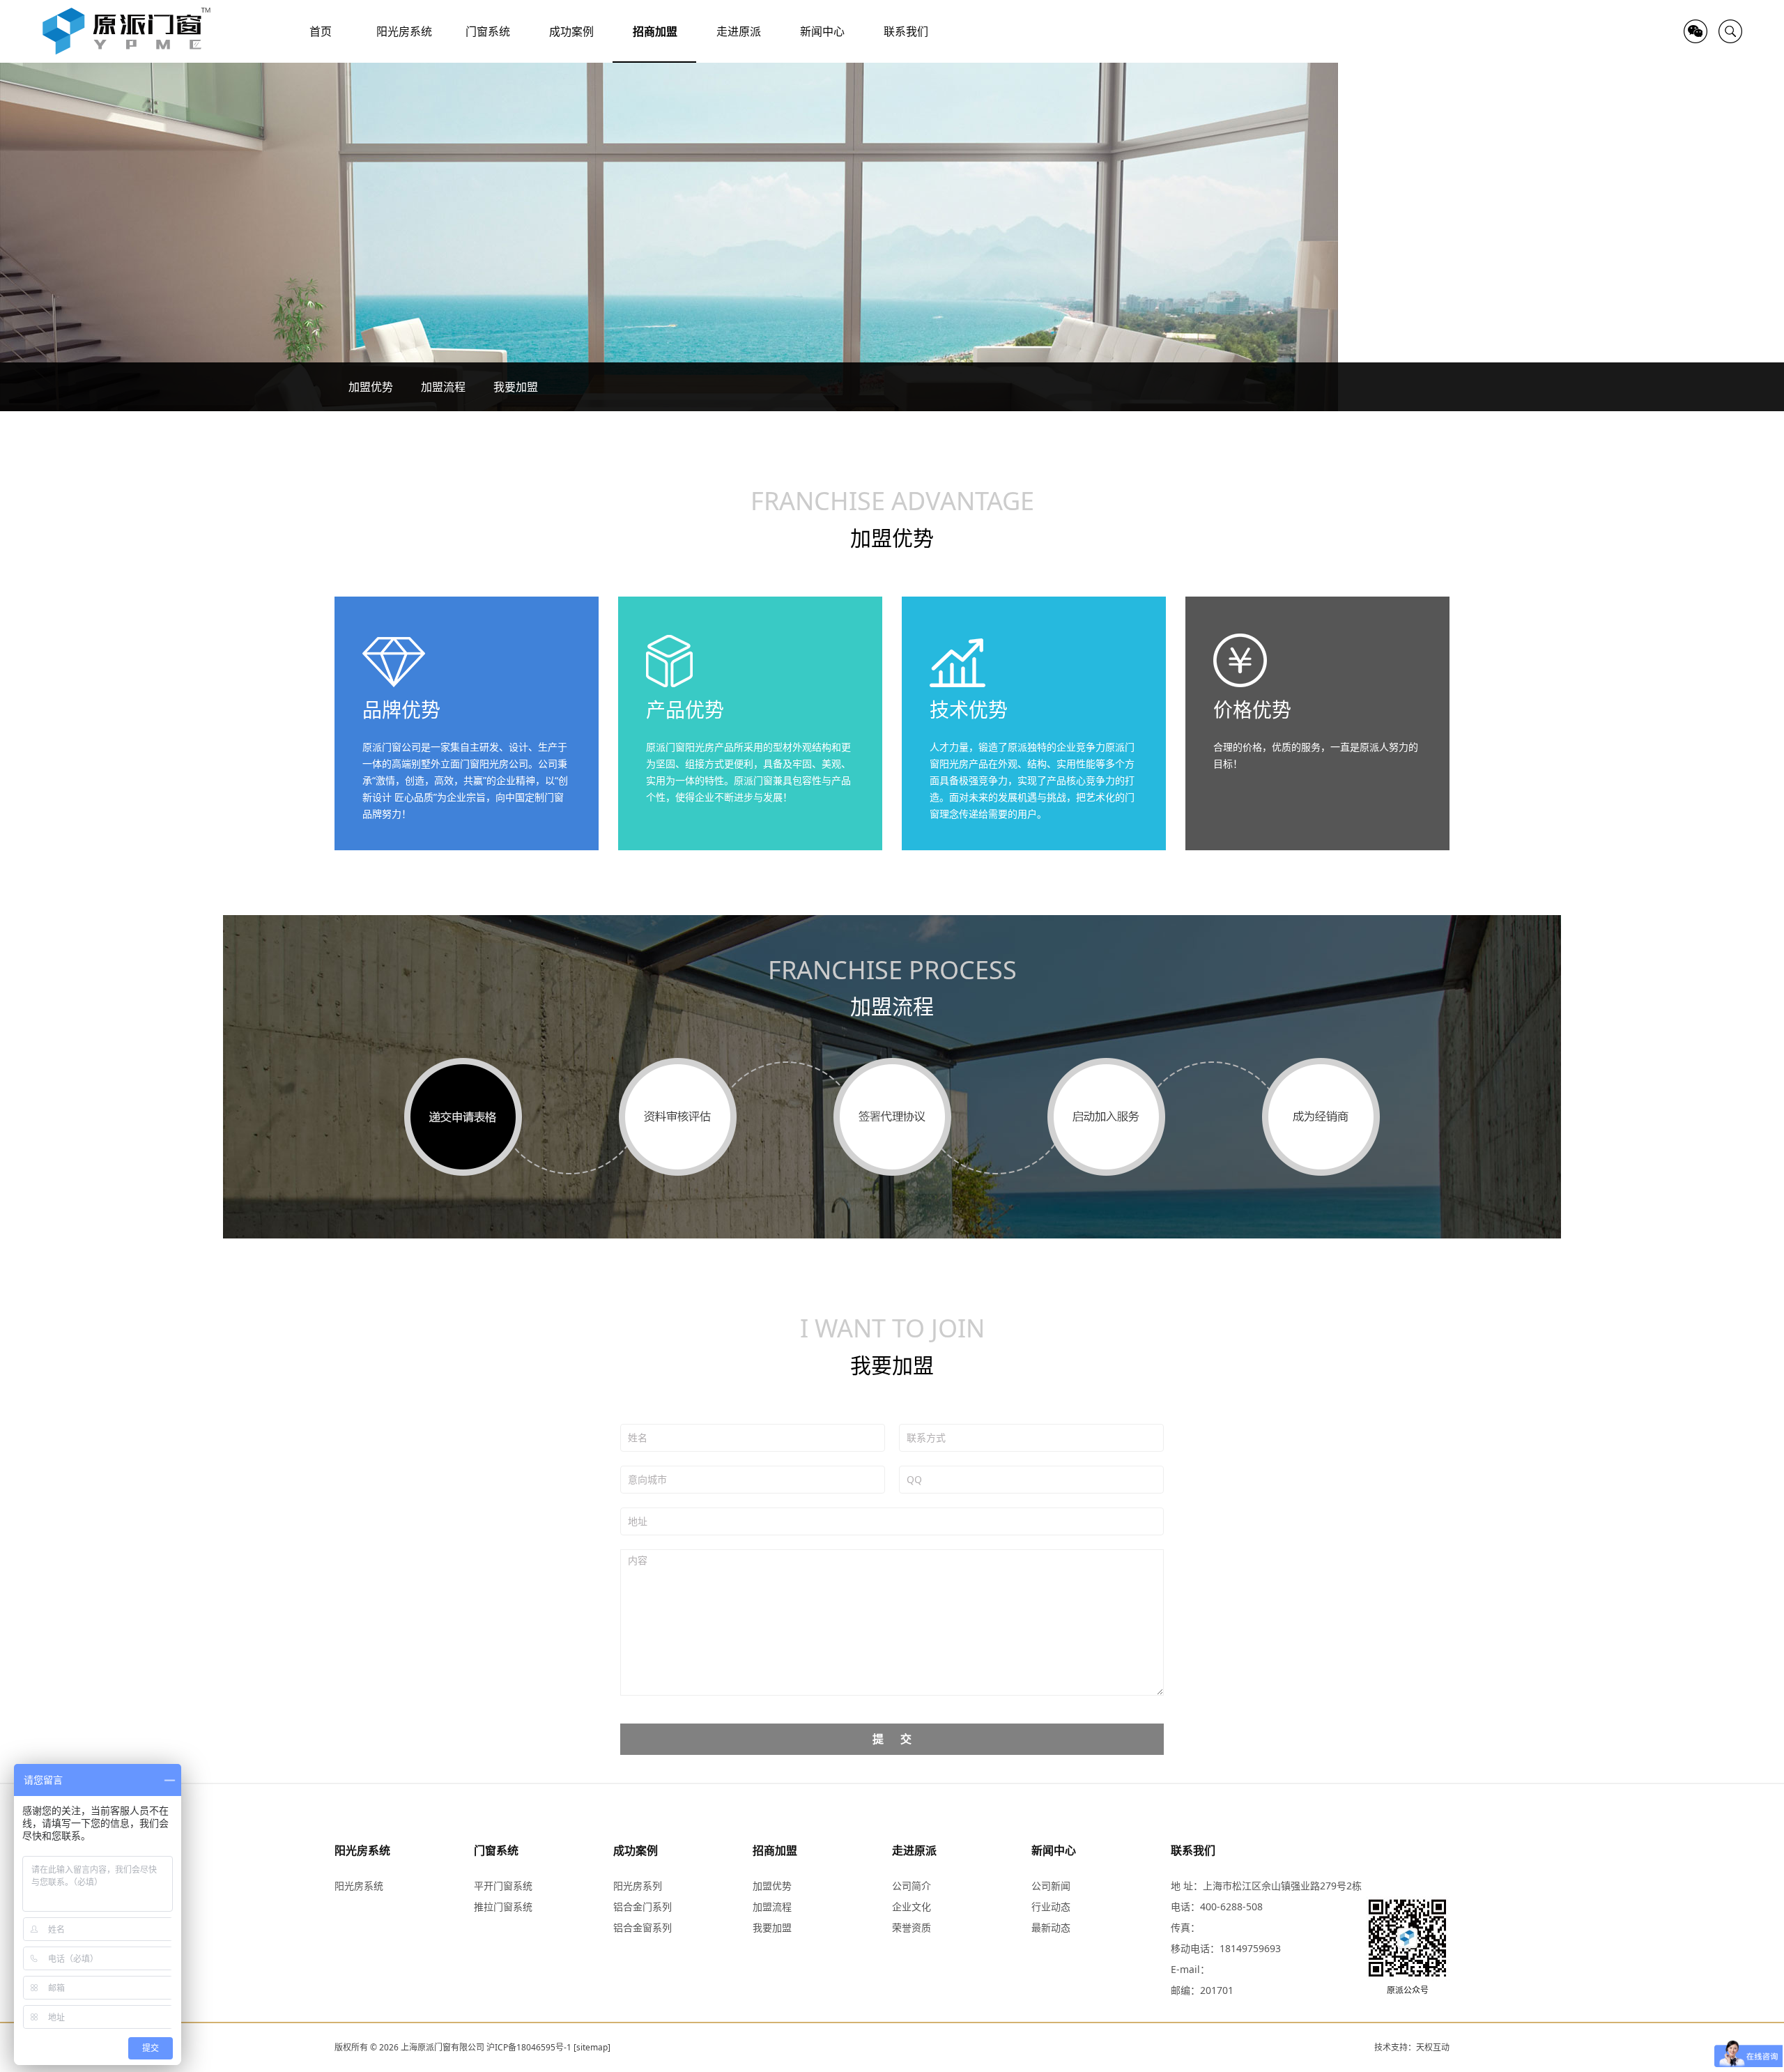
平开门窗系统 (503, 1886)
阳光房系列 (638, 1886)
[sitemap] (592, 2047)
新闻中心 (1054, 1850)
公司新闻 (1051, 1886)
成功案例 (636, 1850)
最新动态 (1051, 1927)
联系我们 (1193, 1850)
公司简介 (912, 1886)
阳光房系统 (362, 1850)
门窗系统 (496, 1850)
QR (1695, 31)
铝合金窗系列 (643, 1927)
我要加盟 (516, 387)
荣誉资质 (912, 1927)
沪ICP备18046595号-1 (529, 2047)
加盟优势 (371, 387)
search (1730, 31)
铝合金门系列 (643, 1906)
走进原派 (914, 1850)
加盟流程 (443, 387)
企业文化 (912, 1906)
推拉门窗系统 (503, 1906)
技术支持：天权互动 (1412, 2047)
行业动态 (1051, 1906)
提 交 (892, 1739)
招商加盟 (775, 1850)
